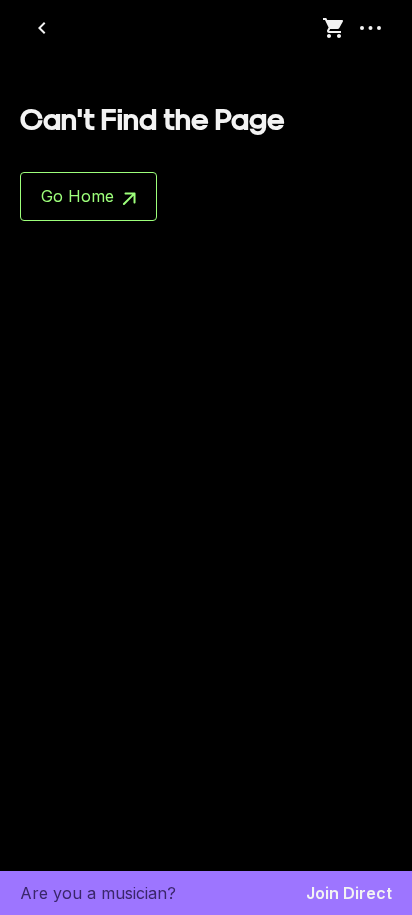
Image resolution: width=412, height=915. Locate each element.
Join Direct (349, 893)
